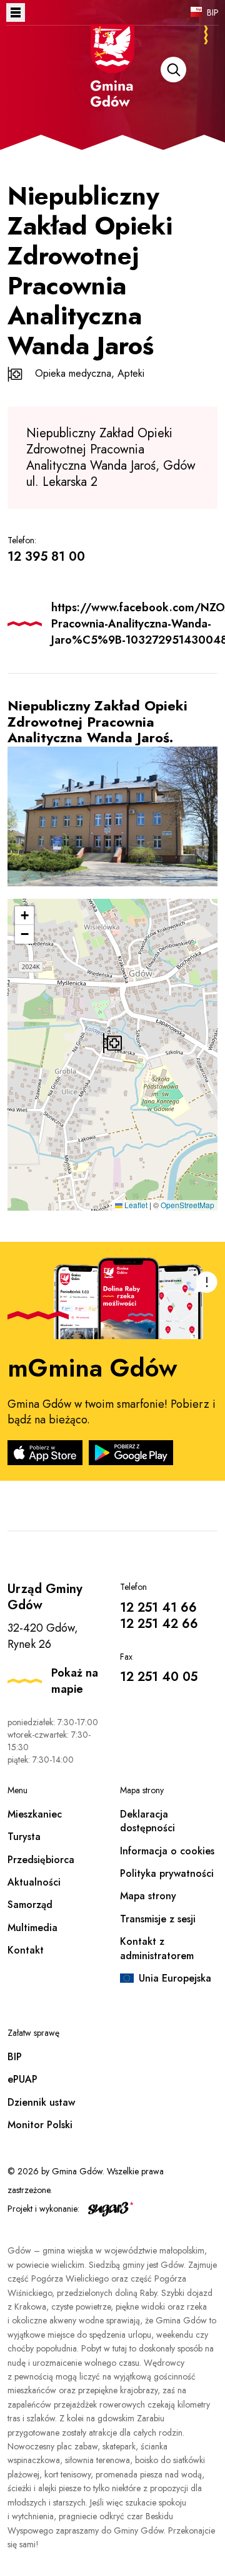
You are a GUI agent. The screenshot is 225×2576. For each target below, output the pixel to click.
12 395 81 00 (46, 557)
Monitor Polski (40, 2125)
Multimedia (32, 1928)
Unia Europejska (175, 1978)
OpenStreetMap (187, 1205)
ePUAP (22, 2079)
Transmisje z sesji (158, 1919)
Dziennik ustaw (41, 2102)
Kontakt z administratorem (157, 1948)
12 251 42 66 (159, 1624)
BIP (213, 12)
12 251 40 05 (159, 1677)
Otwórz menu (16, 12)
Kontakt (26, 1950)
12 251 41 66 (158, 1608)
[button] (112, 1043)
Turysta (24, 1837)
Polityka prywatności (167, 1873)
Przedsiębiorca (41, 1860)
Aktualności (34, 1882)
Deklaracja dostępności (147, 1821)
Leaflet (135, 1205)
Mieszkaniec (35, 1814)
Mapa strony (148, 1896)
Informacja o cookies (167, 1851)
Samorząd (30, 1905)
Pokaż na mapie (75, 1681)
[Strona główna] (112, 82)
